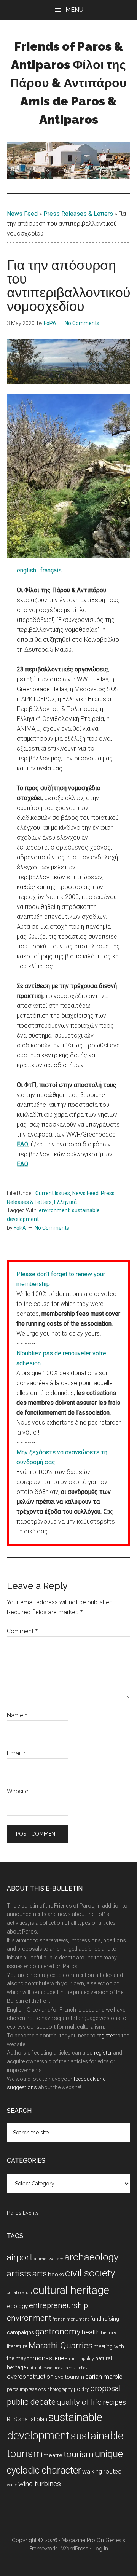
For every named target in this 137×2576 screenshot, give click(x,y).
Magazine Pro (78, 2540)
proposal (106, 2388)
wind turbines (40, 2484)
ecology (17, 2306)
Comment (22, 1631)
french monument (71, 2319)
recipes (114, 2402)
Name (17, 1715)
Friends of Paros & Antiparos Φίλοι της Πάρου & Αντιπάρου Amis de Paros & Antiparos (68, 83)
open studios (76, 2368)
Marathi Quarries (61, 2346)
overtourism (69, 2377)
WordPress (75, 2549)
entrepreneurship (58, 2305)
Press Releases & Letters (78, 214)
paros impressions (26, 2389)
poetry (81, 2389)
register (106, 2036)
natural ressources (45, 2368)
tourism (79, 2454)
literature (17, 2346)
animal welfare (49, 2259)
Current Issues (53, 1193)
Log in (100, 2549)
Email (16, 1753)
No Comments (82, 323)
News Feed (22, 214)
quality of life (79, 2402)
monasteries (50, 2358)
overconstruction (30, 2377)
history (108, 2332)
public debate (31, 2402)
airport (20, 2257)
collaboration (19, 2293)
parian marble (104, 2377)
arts (40, 2274)
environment (54, 1210)
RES (12, 2419)
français (51, 570)
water (12, 2485)
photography (60, 2389)
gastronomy (58, 2331)
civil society (90, 2273)
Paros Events (23, 2213)
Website (18, 1791)
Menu (74, 10)
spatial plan (33, 2419)
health (91, 2332)
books (56, 2275)
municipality (81, 2359)
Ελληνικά (65, 1202)
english (26, 570)
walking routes (102, 2472)
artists (19, 2273)
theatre (53, 2455)
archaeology (92, 2257)
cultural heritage (71, 2290)
